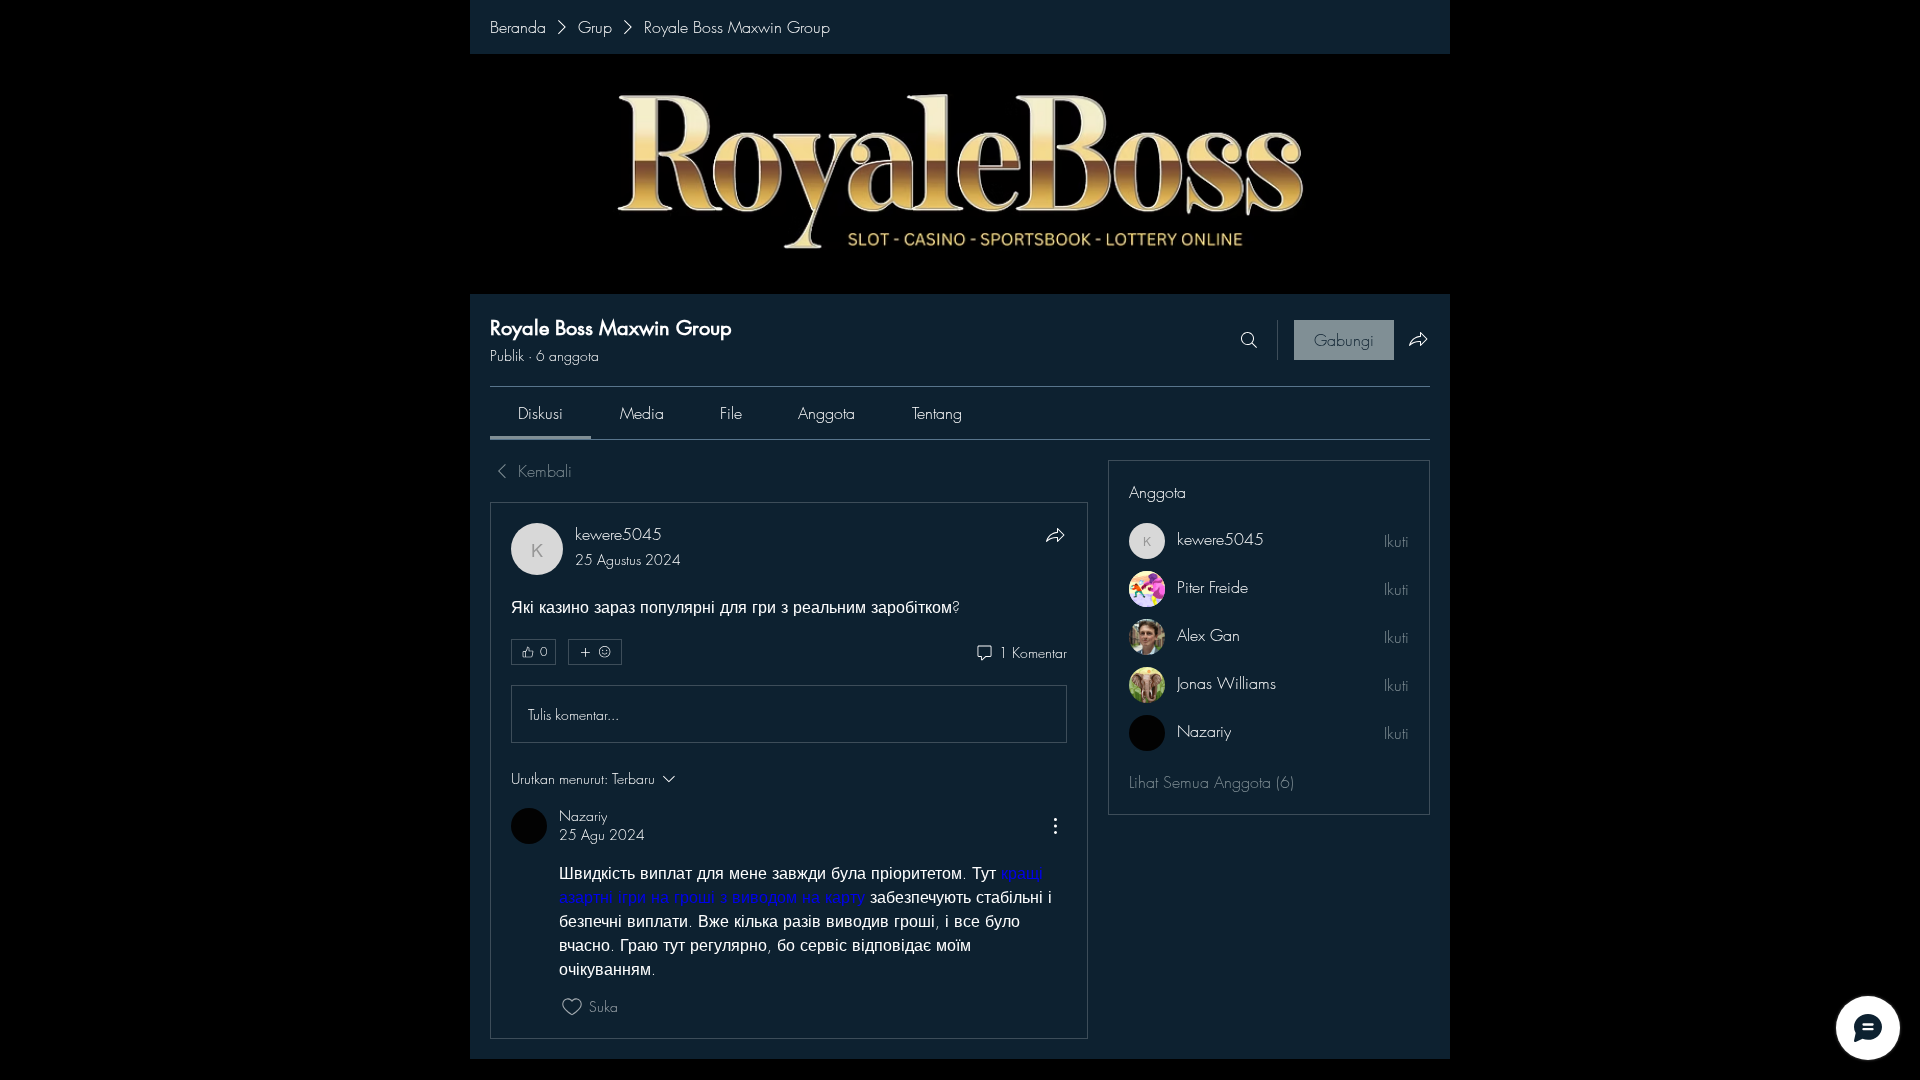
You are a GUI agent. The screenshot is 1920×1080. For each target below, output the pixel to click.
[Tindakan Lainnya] (1055, 826)
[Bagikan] (1055, 535)
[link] (540, 413)
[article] (789, 770)
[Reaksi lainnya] (595, 652)
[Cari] (1249, 340)
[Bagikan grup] (1418, 339)
